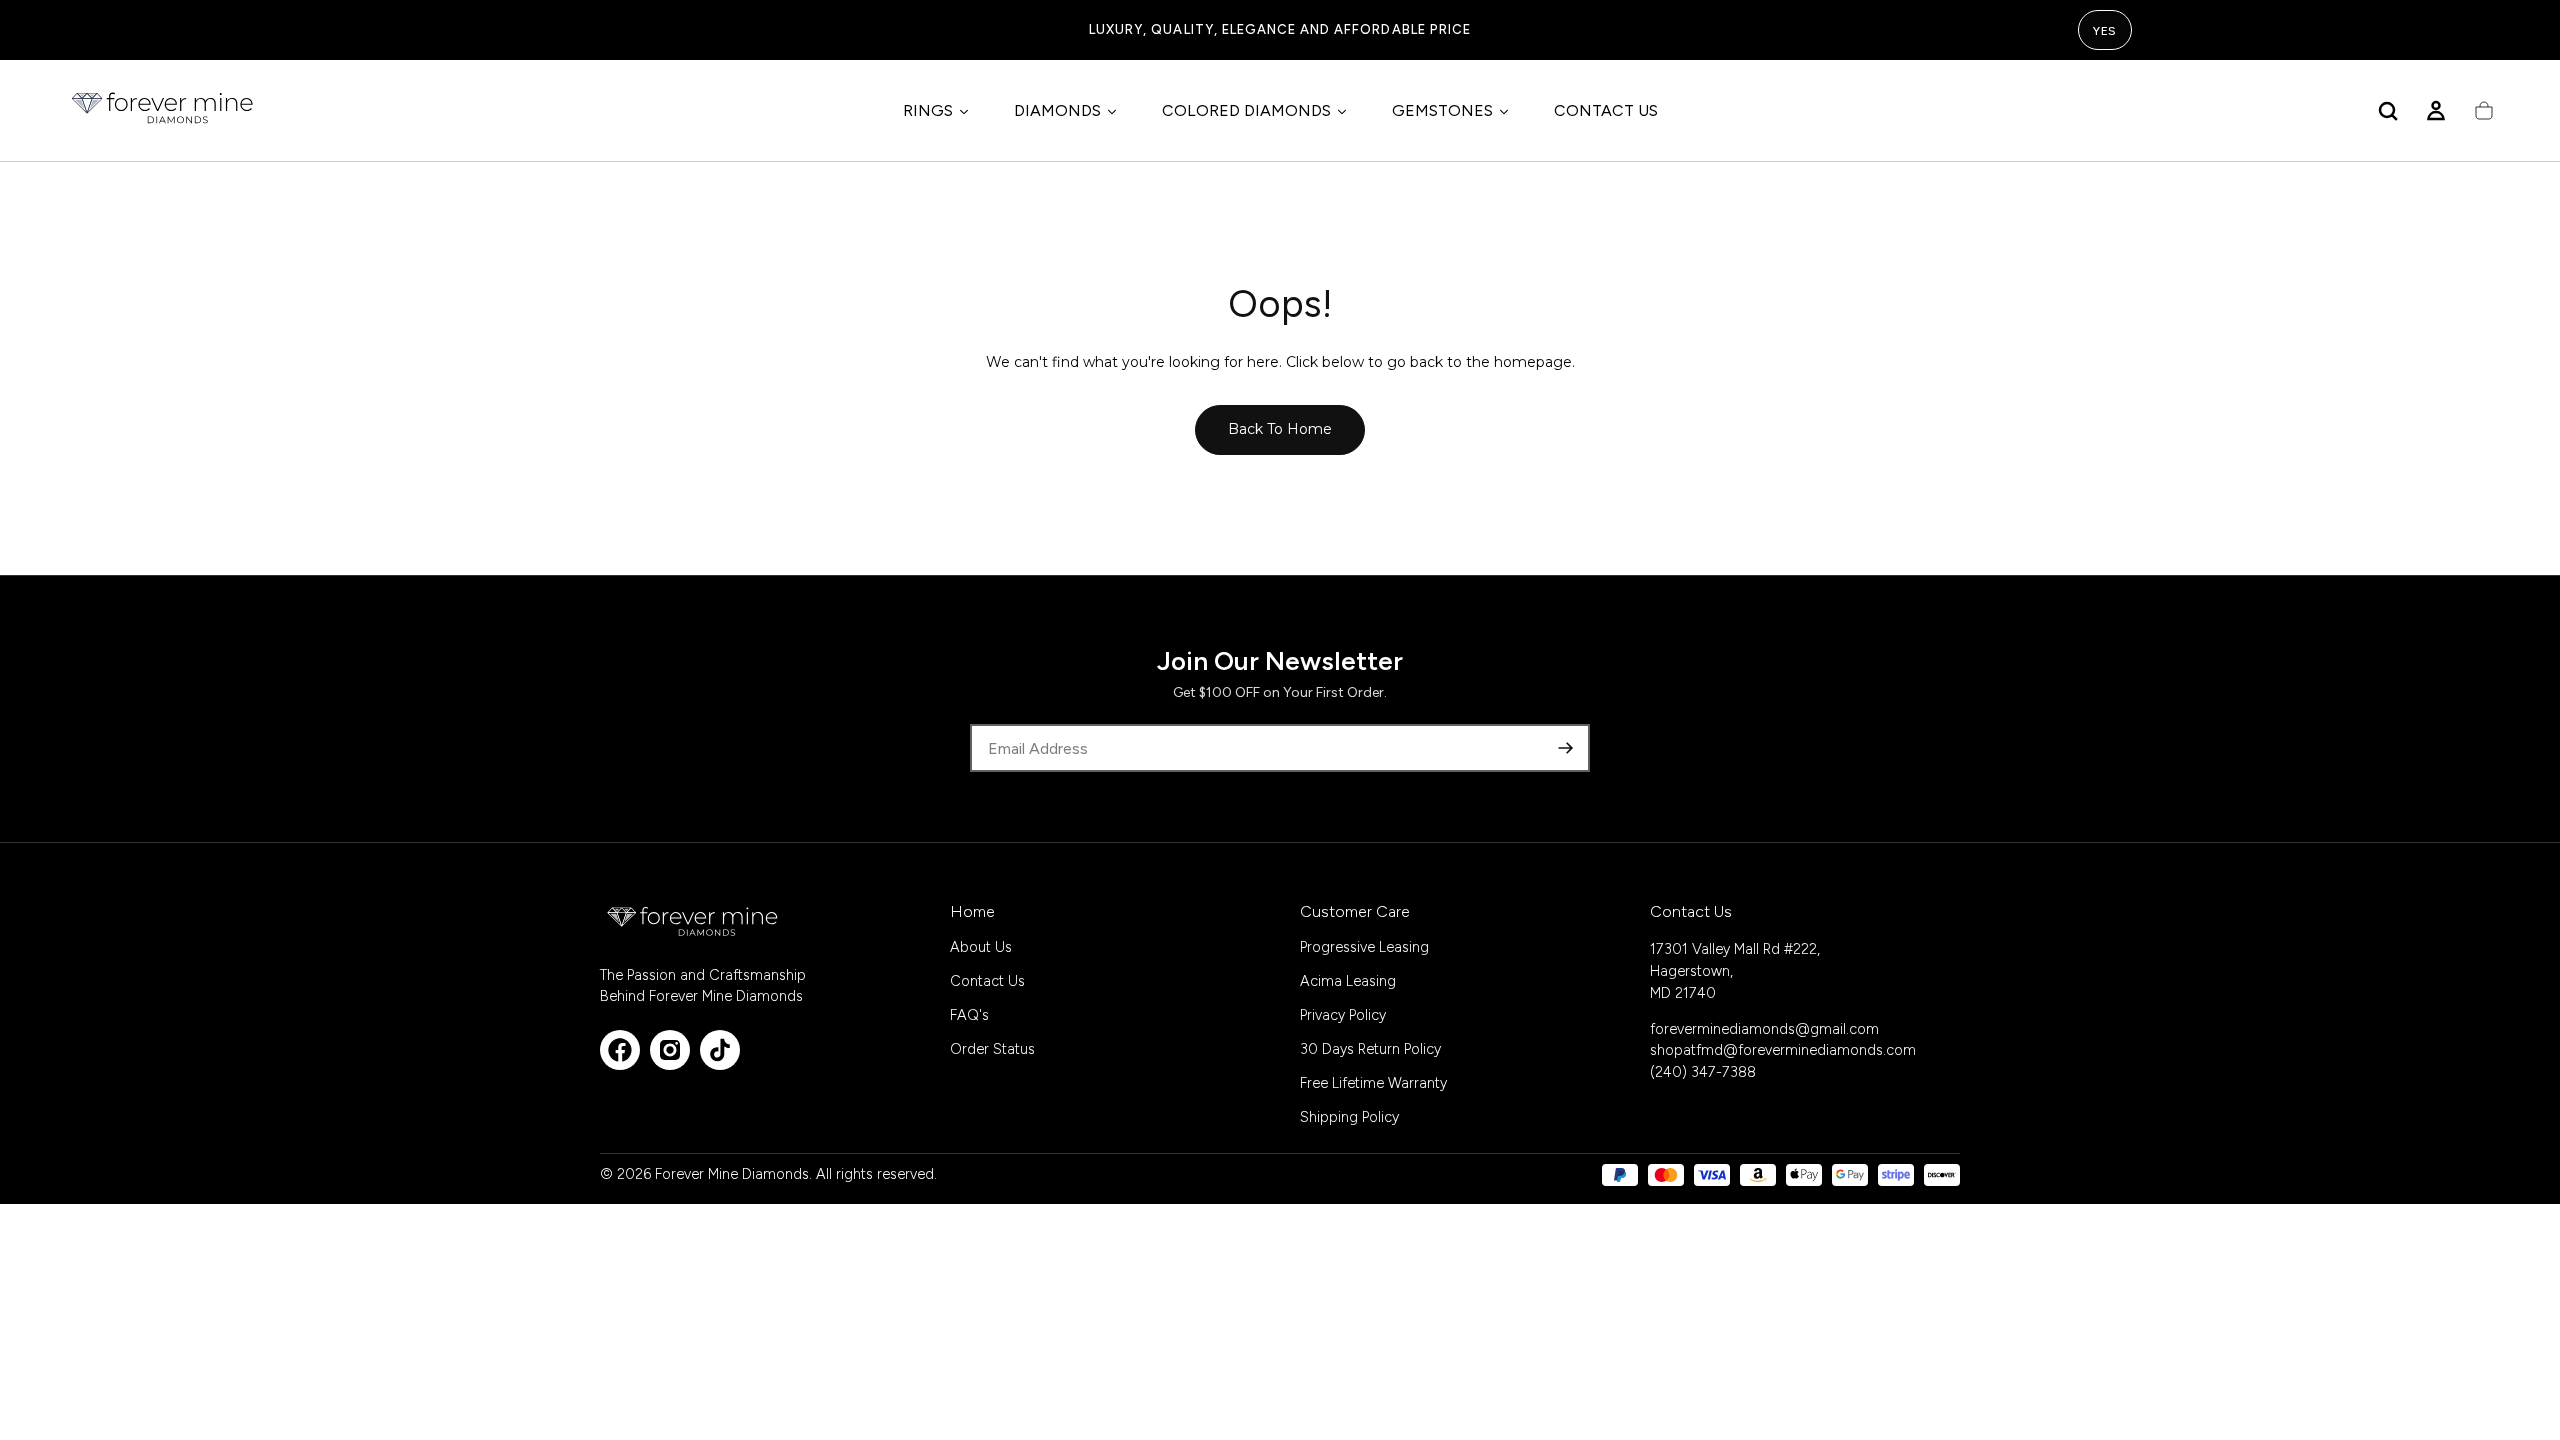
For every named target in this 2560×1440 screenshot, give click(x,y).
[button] (2388, 111)
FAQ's (969, 1015)
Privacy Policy (1343, 1015)
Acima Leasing (1348, 981)
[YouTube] (720, 1050)
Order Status (992, 1049)
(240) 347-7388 (1703, 1072)
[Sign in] (2436, 111)
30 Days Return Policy (1370, 1049)
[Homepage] (164, 111)
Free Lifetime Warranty (1373, 1083)
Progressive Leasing (1364, 947)
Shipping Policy (1349, 1117)
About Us (981, 947)
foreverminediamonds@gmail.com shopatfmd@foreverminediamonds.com (1783, 1040)
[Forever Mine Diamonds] (694, 921)
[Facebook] (620, 1050)
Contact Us (987, 981)
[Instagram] (670, 1050)
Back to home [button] (1280, 429)
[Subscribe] (1566, 748)
